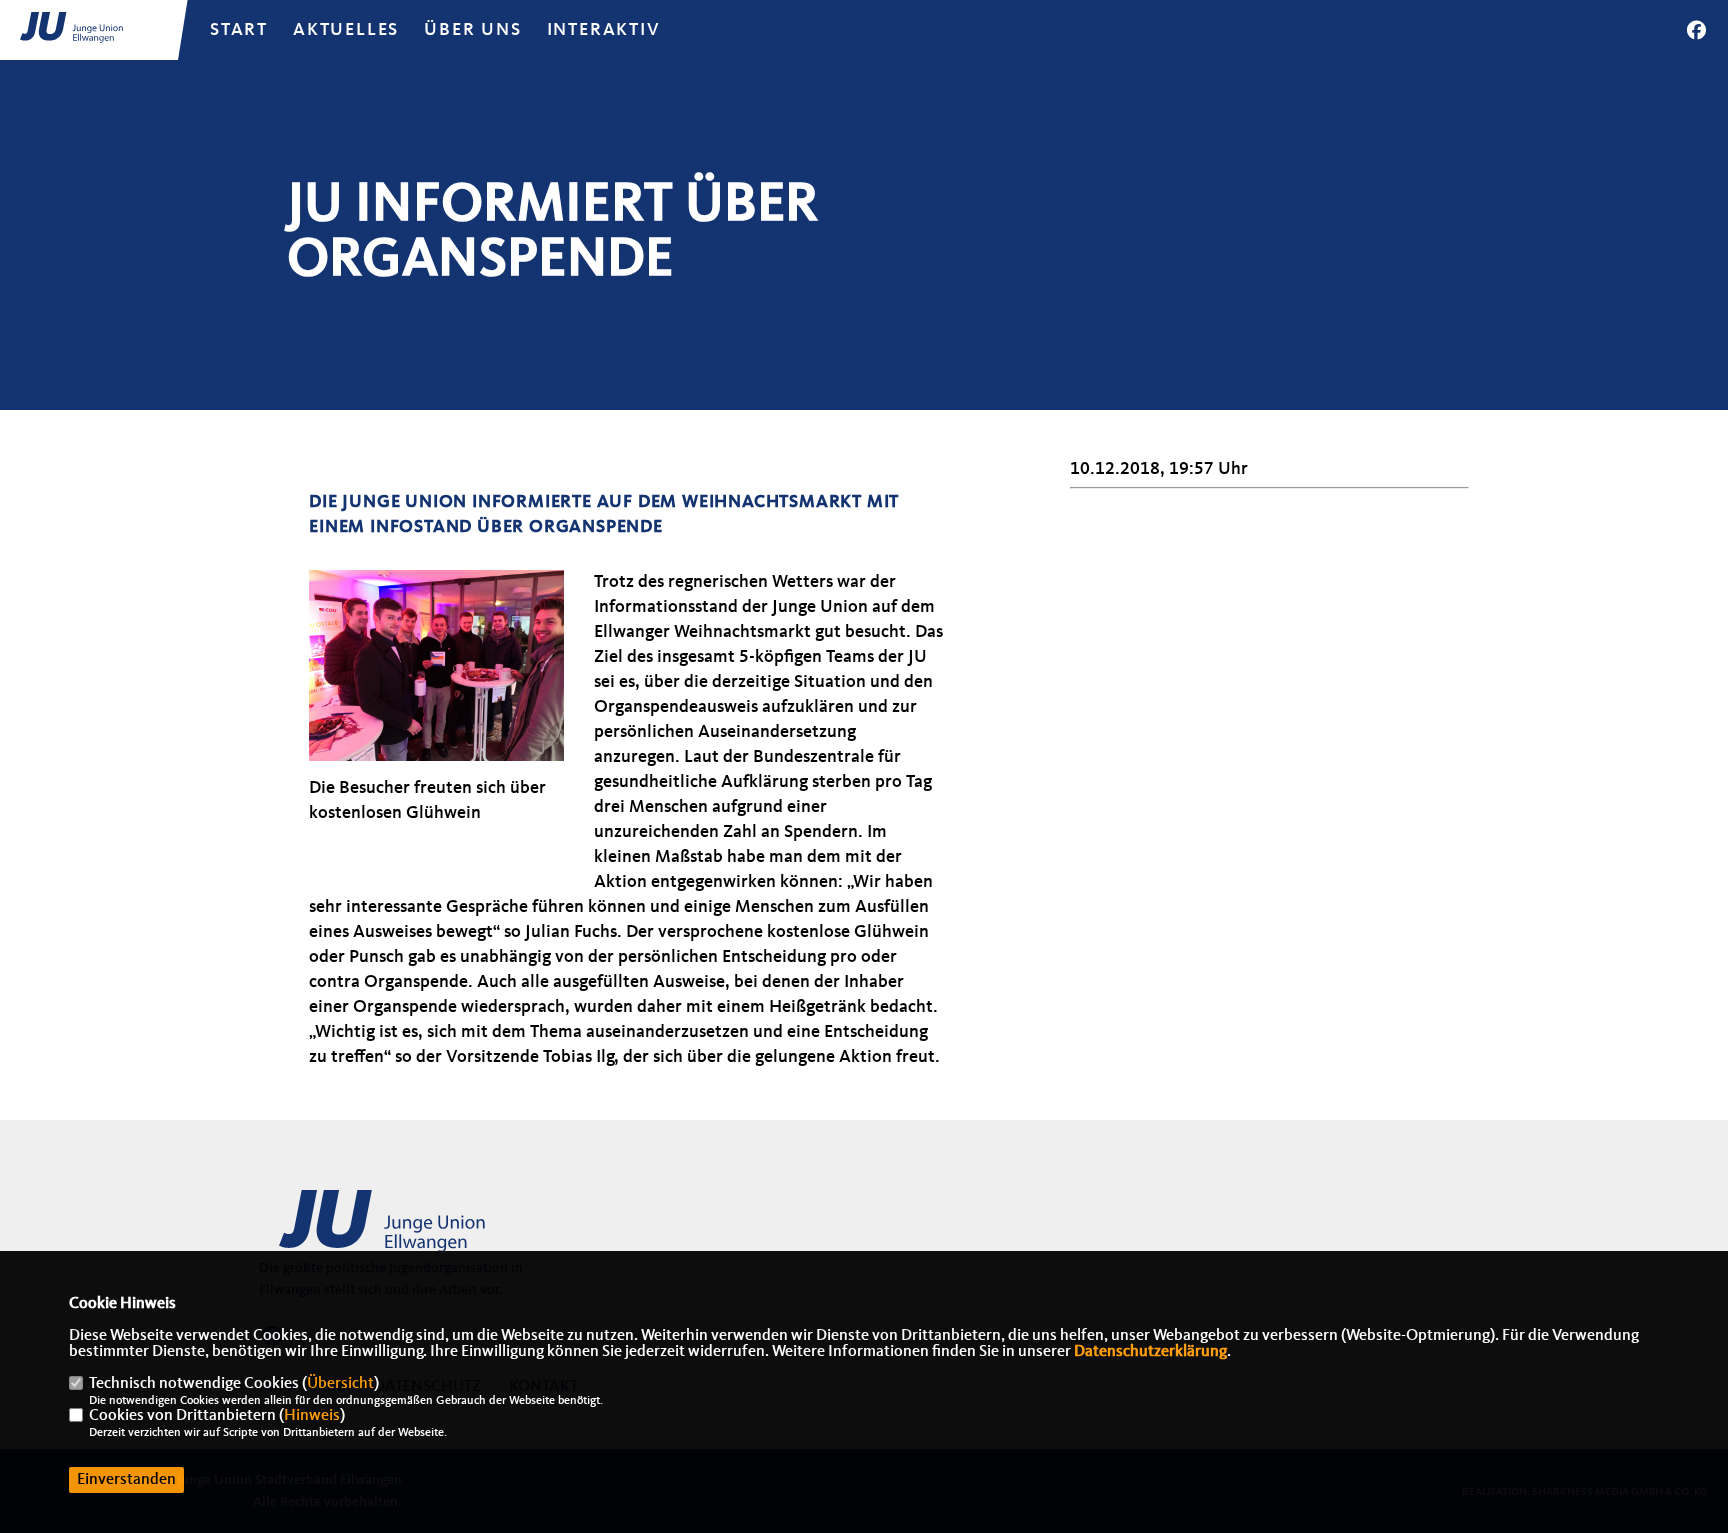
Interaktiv (604, 30)
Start (239, 30)
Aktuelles (346, 30)
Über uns (472, 30)
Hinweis (312, 1416)
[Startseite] (414, 1230)
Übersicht (340, 1384)
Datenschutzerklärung (1150, 1352)
